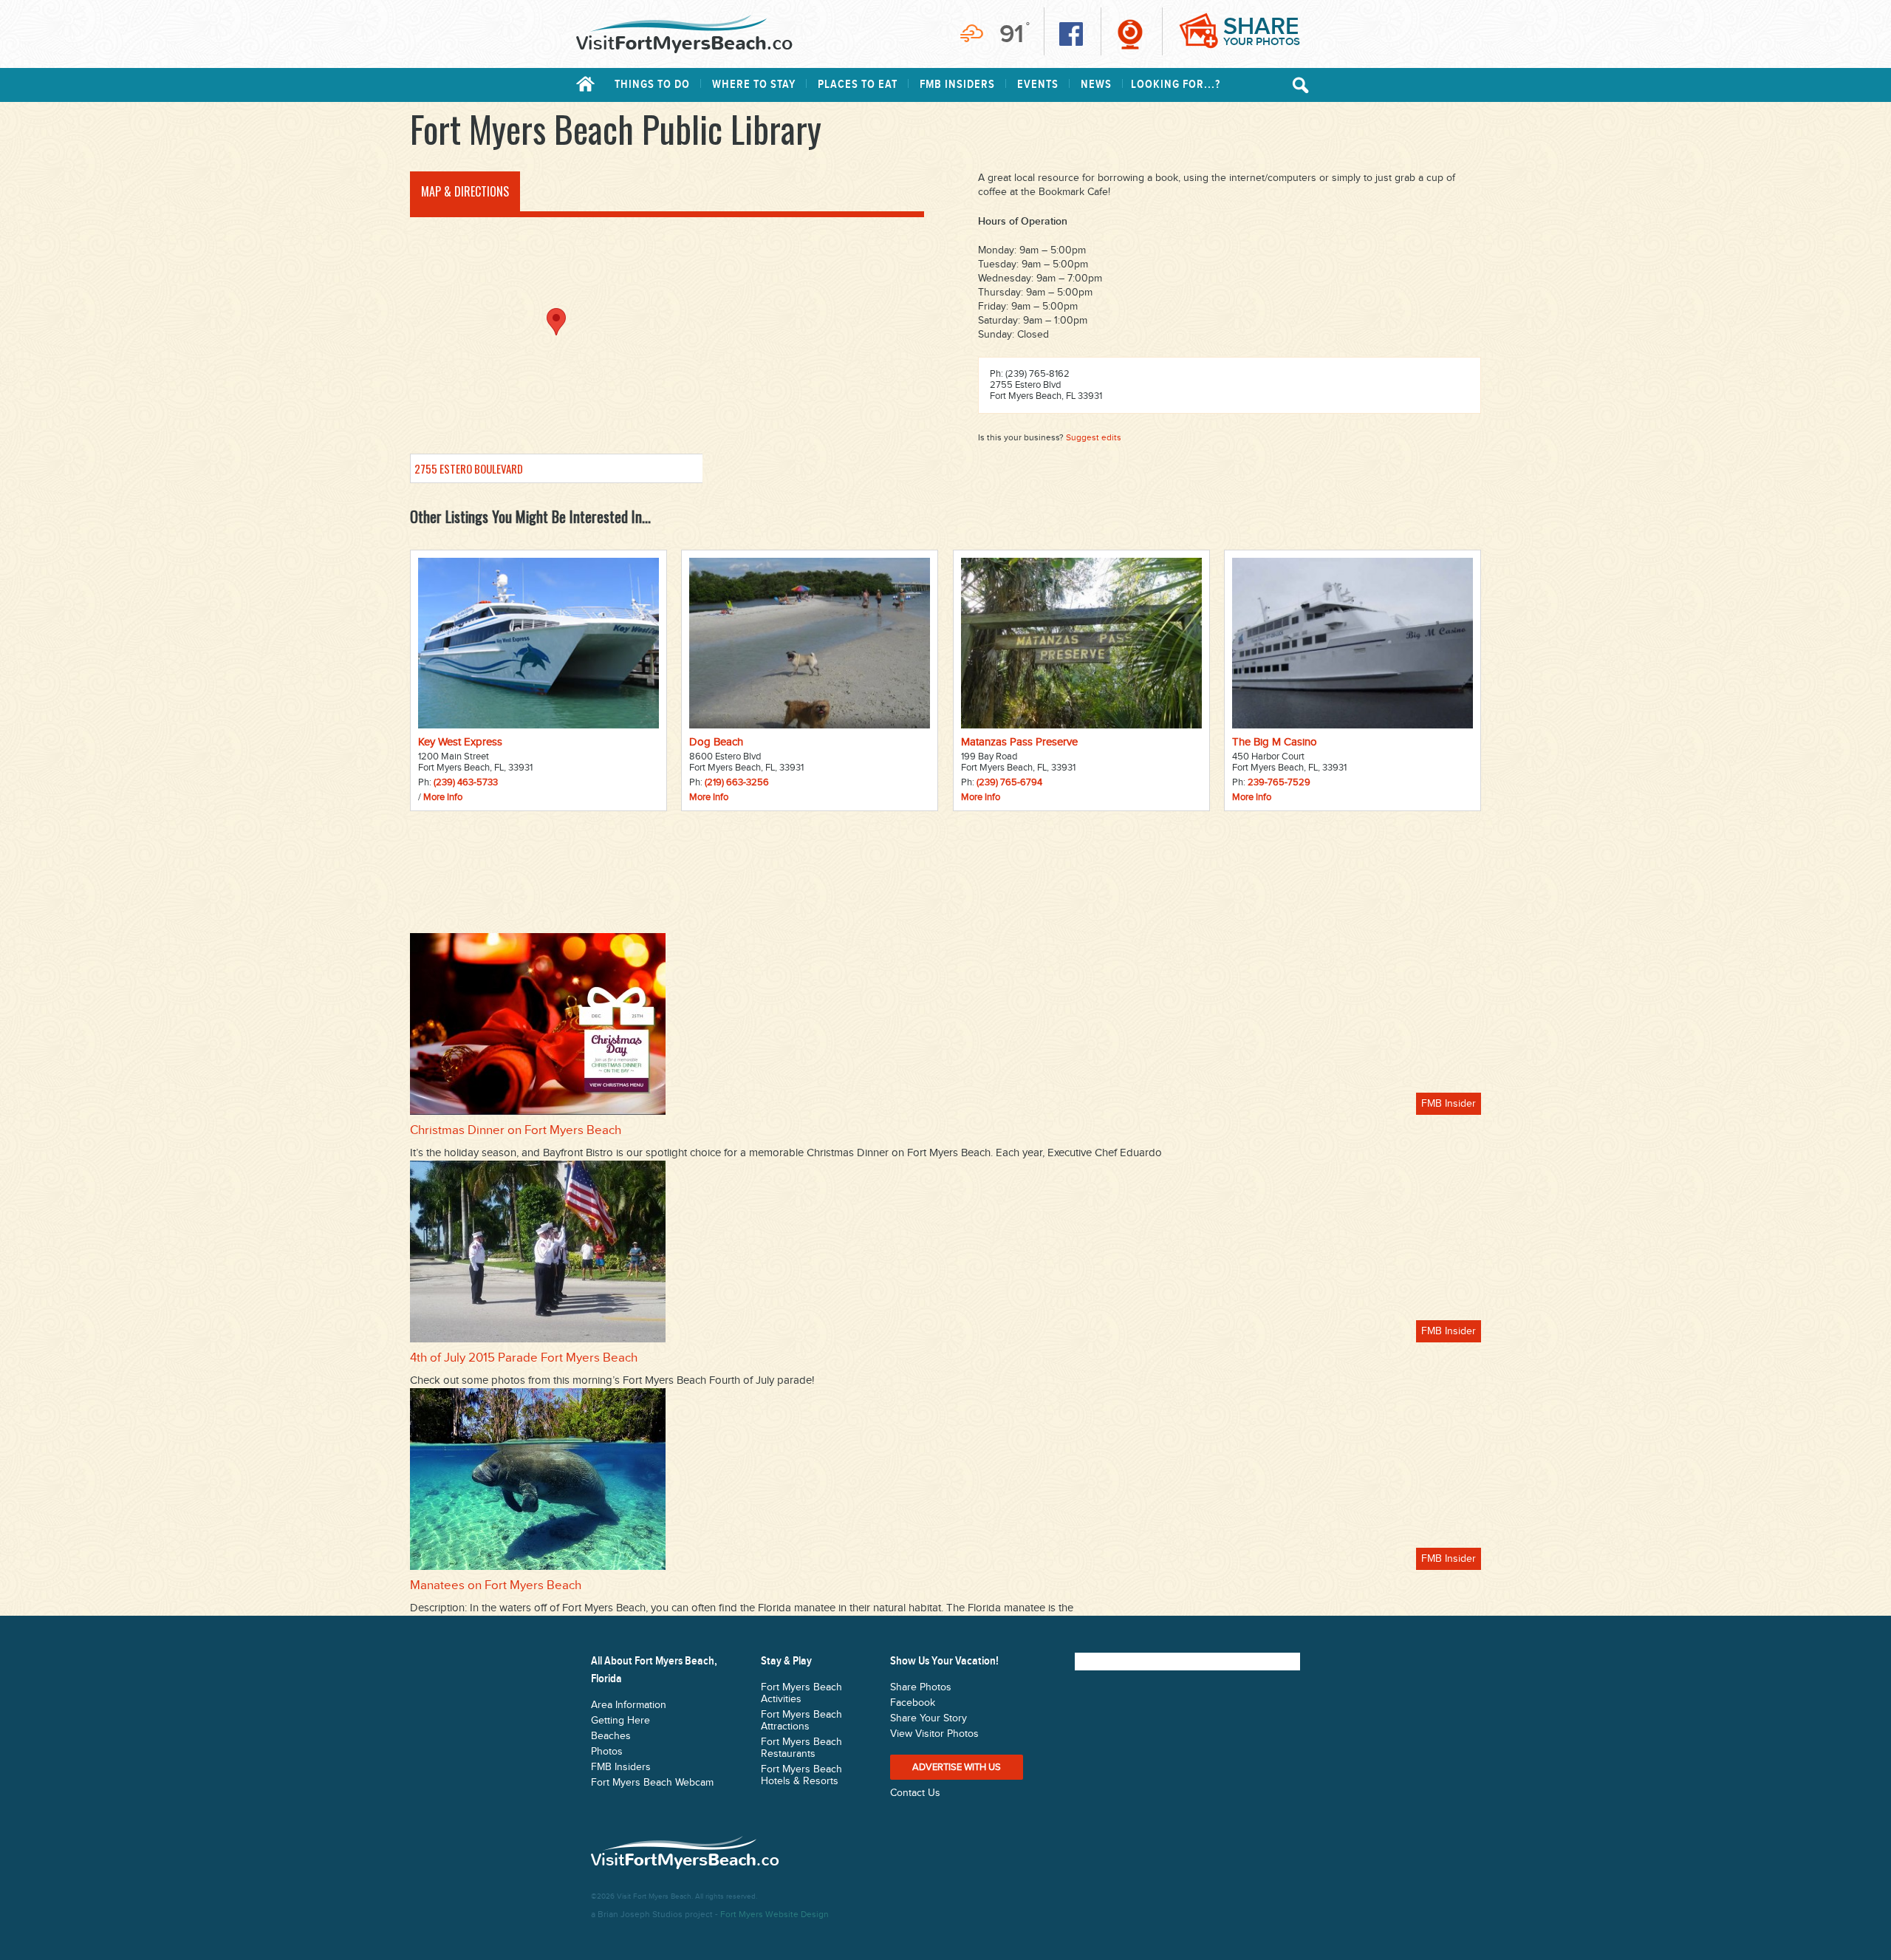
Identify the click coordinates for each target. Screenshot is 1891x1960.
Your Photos (1262, 31)
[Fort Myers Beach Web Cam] (1130, 34)
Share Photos (921, 1687)
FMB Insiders (957, 85)
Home (585, 84)
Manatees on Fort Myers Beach (496, 1585)
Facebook (913, 1703)
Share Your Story (929, 1718)
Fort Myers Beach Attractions (801, 1721)
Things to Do (652, 85)
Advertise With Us (957, 1767)
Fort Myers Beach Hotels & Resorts (801, 1775)
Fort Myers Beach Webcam (652, 1783)
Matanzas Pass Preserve (1019, 742)
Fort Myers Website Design (774, 1914)
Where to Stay (754, 85)
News (1096, 85)
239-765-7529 (1279, 782)
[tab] (465, 191)
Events (1038, 85)
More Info (443, 797)
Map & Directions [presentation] (465, 191)
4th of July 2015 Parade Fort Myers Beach (524, 1358)
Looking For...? (1176, 85)
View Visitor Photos (934, 1734)
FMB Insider (1449, 1104)
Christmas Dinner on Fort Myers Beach (516, 1130)
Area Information (629, 1705)
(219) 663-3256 (737, 782)
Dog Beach (716, 742)
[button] (556, 322)
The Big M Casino (1275, 742)
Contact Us (915, 1793)
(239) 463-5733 (466, 782)
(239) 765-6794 (1009, 782)
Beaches (611, 1736)
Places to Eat (858, 85)
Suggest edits (1094, 437)
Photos (607, 1752)
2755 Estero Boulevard (469, 468)
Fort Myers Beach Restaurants (801, 1748)
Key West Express (460, 742)
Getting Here (620, 1721)
